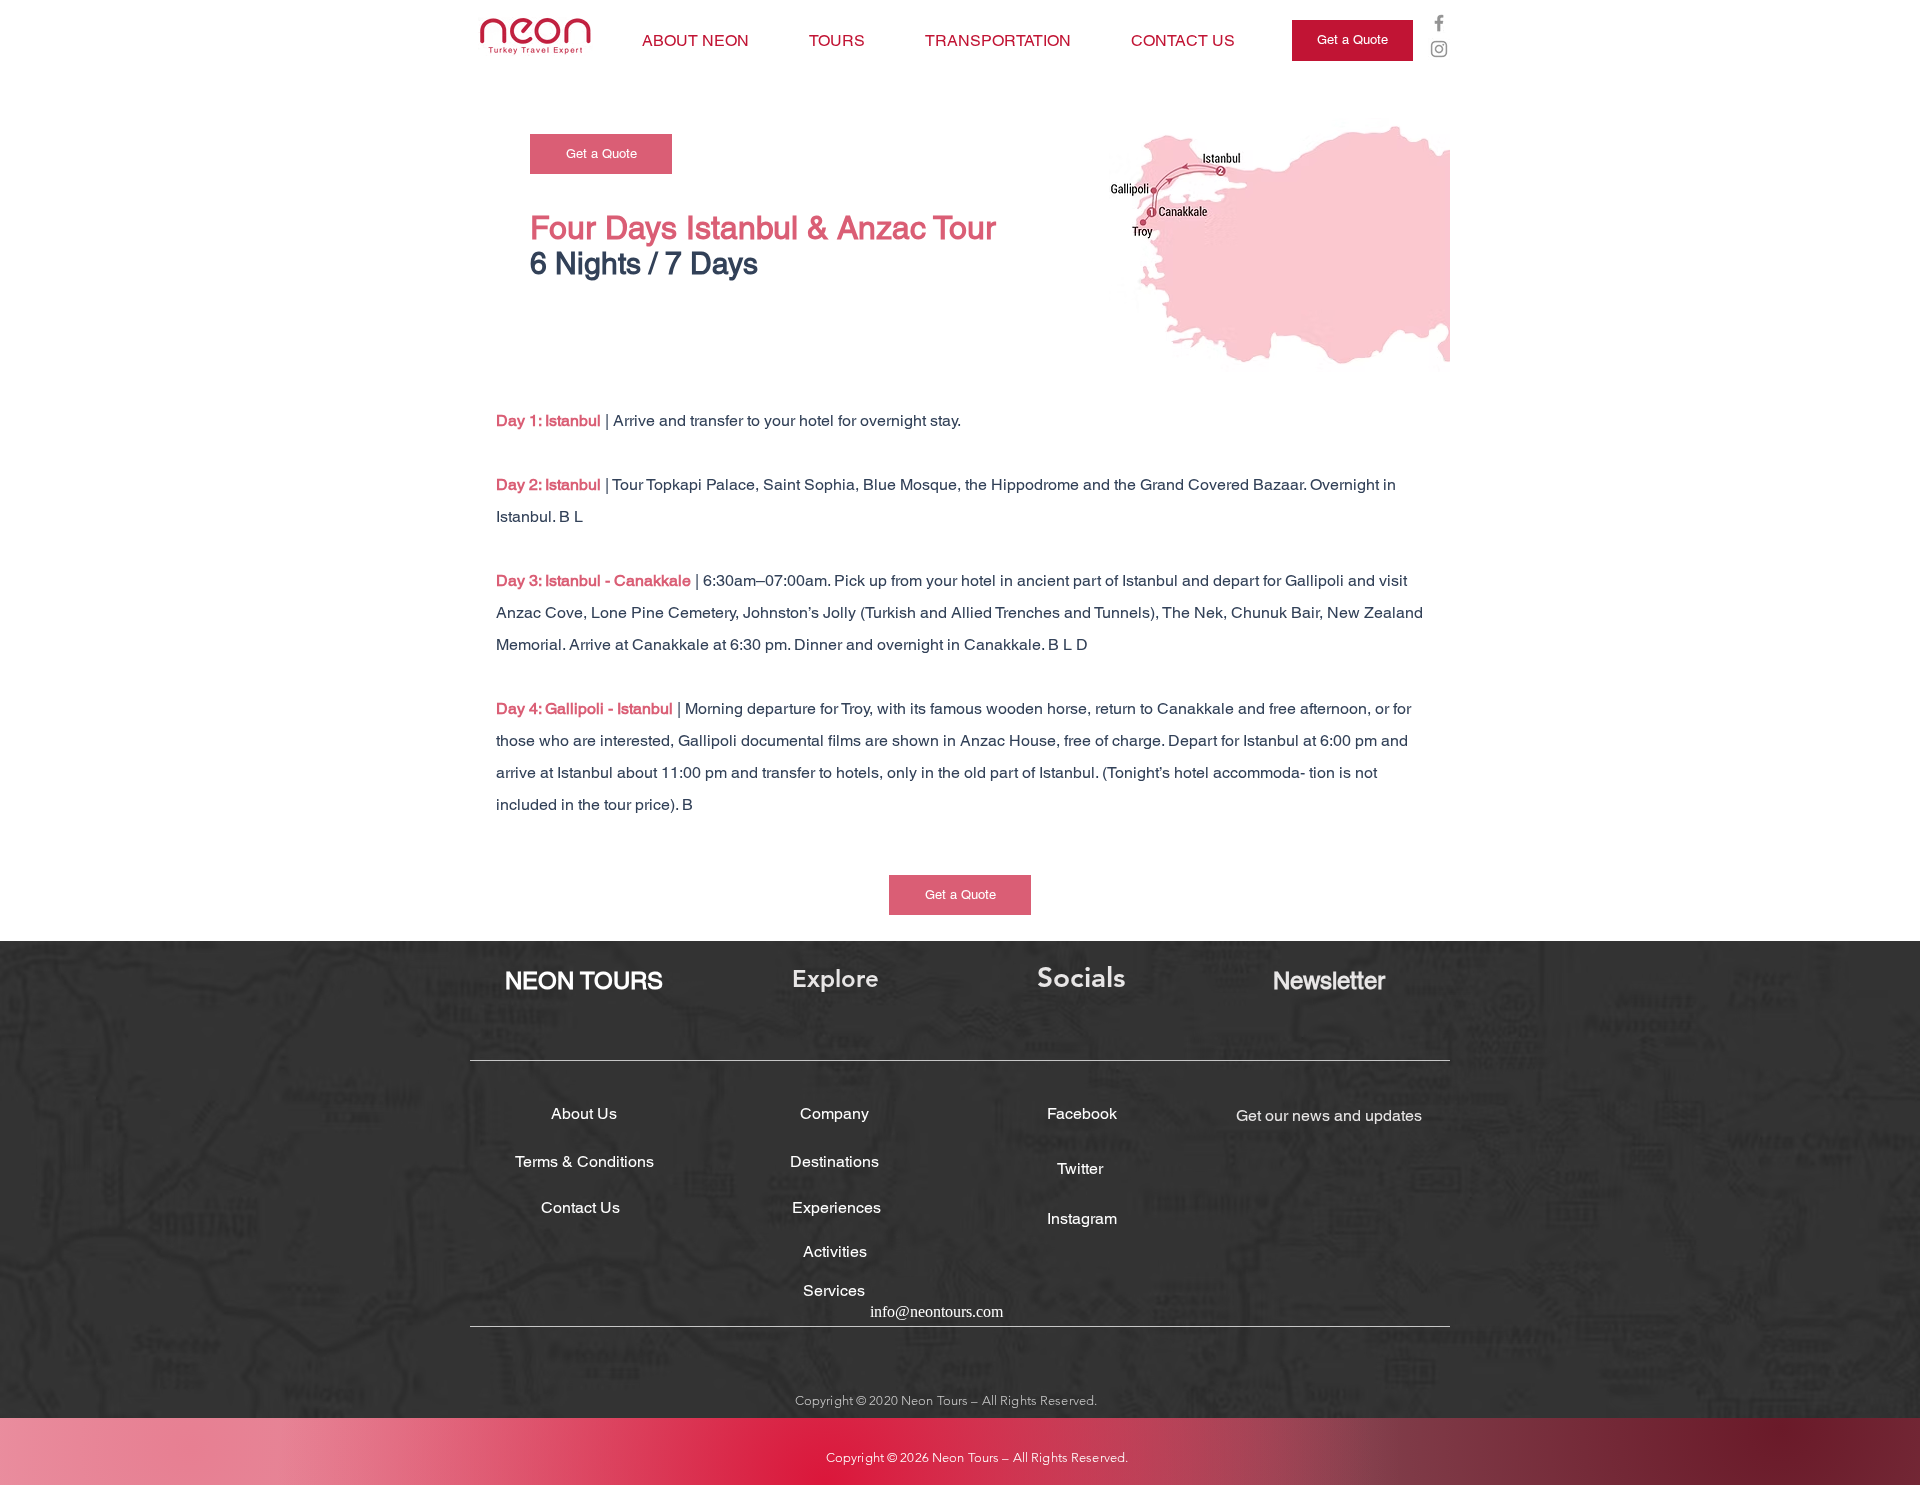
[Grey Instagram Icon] (1439, 49)
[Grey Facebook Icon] (1439, 23)
